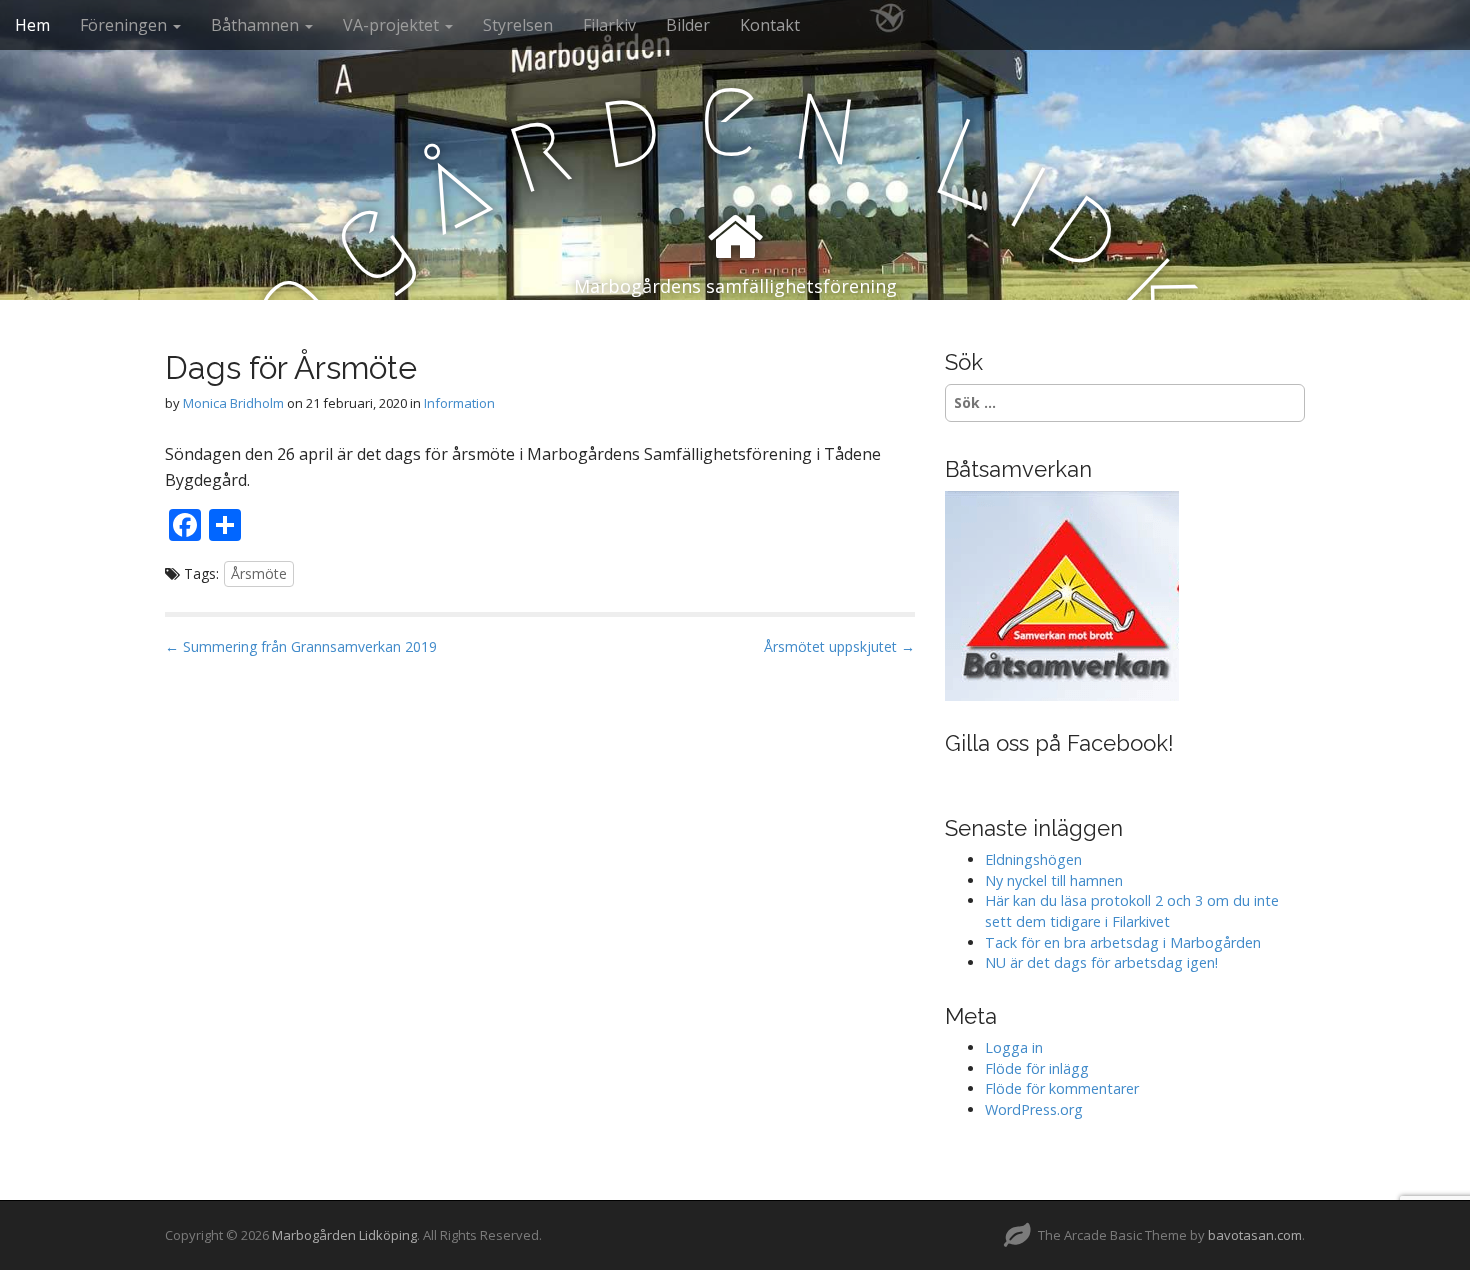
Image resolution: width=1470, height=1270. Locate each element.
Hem (32, 25)
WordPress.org (1034, 1109)
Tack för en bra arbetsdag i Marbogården (1123, 942)
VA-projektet (393, 25)
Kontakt (770, 25)
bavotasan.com (1255, 1235)
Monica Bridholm (233, 403)
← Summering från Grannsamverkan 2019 (301, 646)
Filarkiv (609, 25)
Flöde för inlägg (1037, 1068)
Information (459, 403)
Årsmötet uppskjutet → (839, 646)
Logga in (1014, 1047)
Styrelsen (518, 25)
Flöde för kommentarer (1062, 1088)
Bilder (688, 25)
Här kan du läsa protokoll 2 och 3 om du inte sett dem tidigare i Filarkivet (1132, 911)
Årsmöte (259, 573)
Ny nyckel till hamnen (1054, 880)
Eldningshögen (1033, 859)
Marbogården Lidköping (344, 1235)
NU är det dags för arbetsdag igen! (1101, 962)
